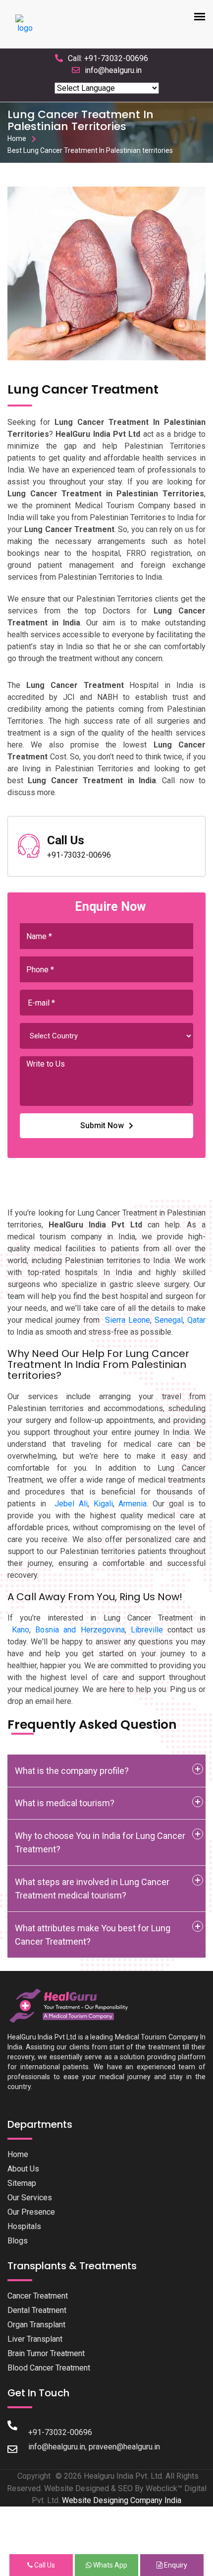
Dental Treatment (37, 2310)
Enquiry (175, 2565)
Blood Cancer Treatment (49, 2368)
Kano (21, 1630)
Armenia (133, 1504)
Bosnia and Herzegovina (80, 1630)
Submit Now (102, 1125)
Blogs (18, 2241)
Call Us (44, 2565)
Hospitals (24, 2226)
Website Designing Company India (122, 2500)
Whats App (109, 2565)
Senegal (169, 1320)
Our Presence (31, 2212)
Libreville (147, 1630)
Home (17, 138)
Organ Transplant (36, 2325)
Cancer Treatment (38, 2296)
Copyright (34, 2476)
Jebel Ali (71, 1504)
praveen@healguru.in (124, 2447)
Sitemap (22, 2183)
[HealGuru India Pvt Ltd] (73, 2005)
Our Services (30, 2198)
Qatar (196, 1320)
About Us (23, 2169)
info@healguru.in (113, 70)
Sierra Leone (128, 1320)
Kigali (103, 1504)
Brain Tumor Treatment (46, 2353)
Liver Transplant (35, 2339)
